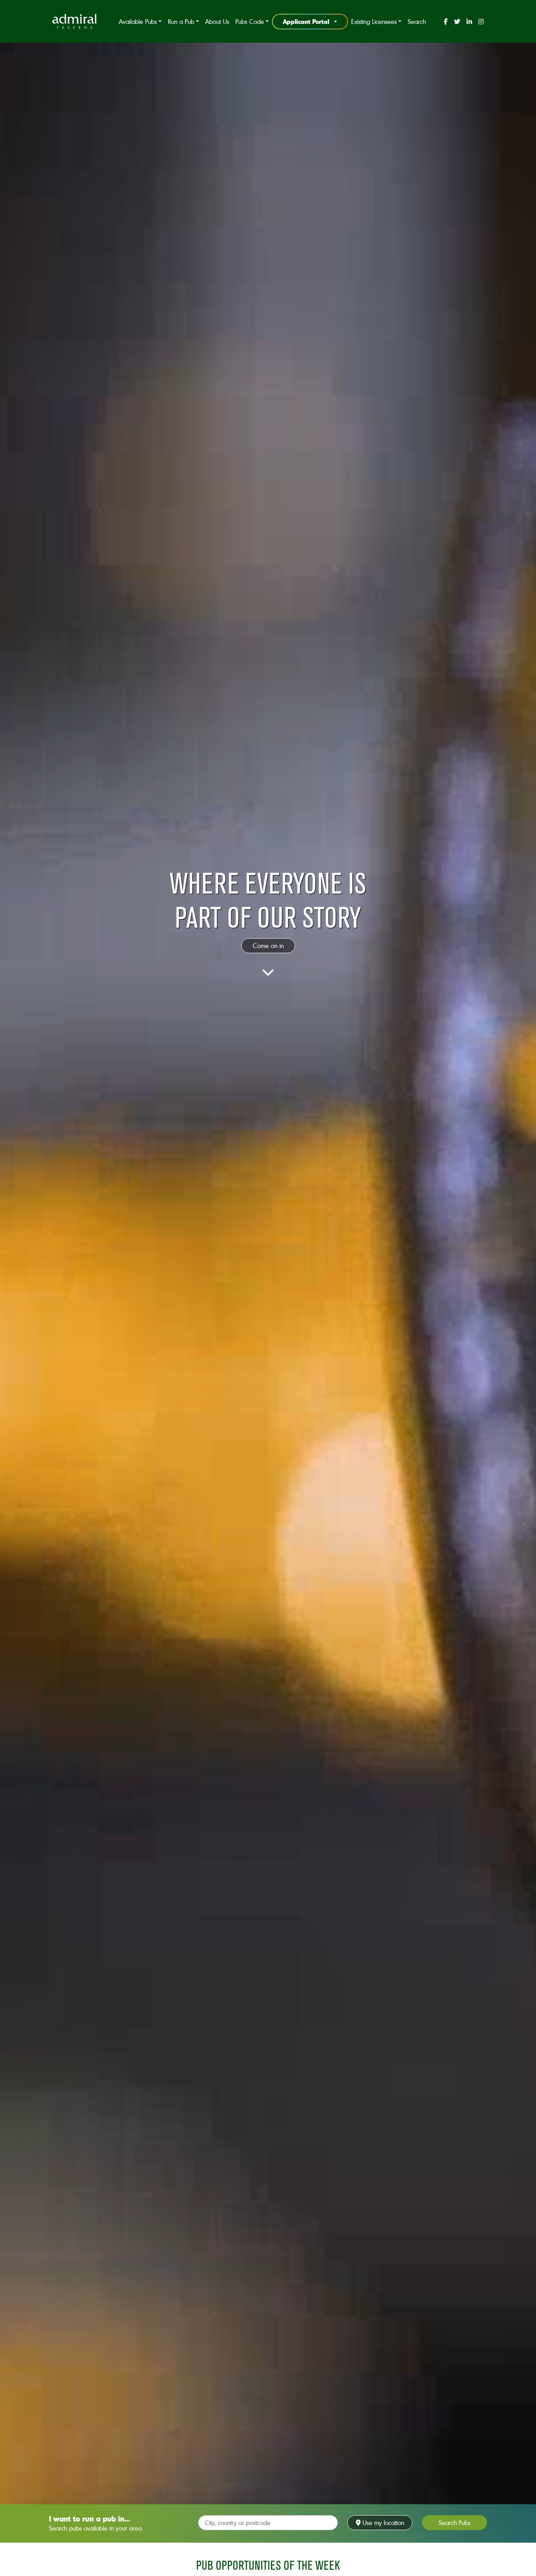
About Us (217, 22)
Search (417, 22)
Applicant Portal (306, 21)
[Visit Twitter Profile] (457, 22)
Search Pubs (455, 2523)
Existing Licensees (374, 22)
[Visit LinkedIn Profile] (469, 22)
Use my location (382, 2523)
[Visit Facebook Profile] (446, 22)
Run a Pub (181, 22)
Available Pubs (138, 22)
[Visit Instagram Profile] (481, 22)
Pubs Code (250, 22)
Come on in (268, 946)
